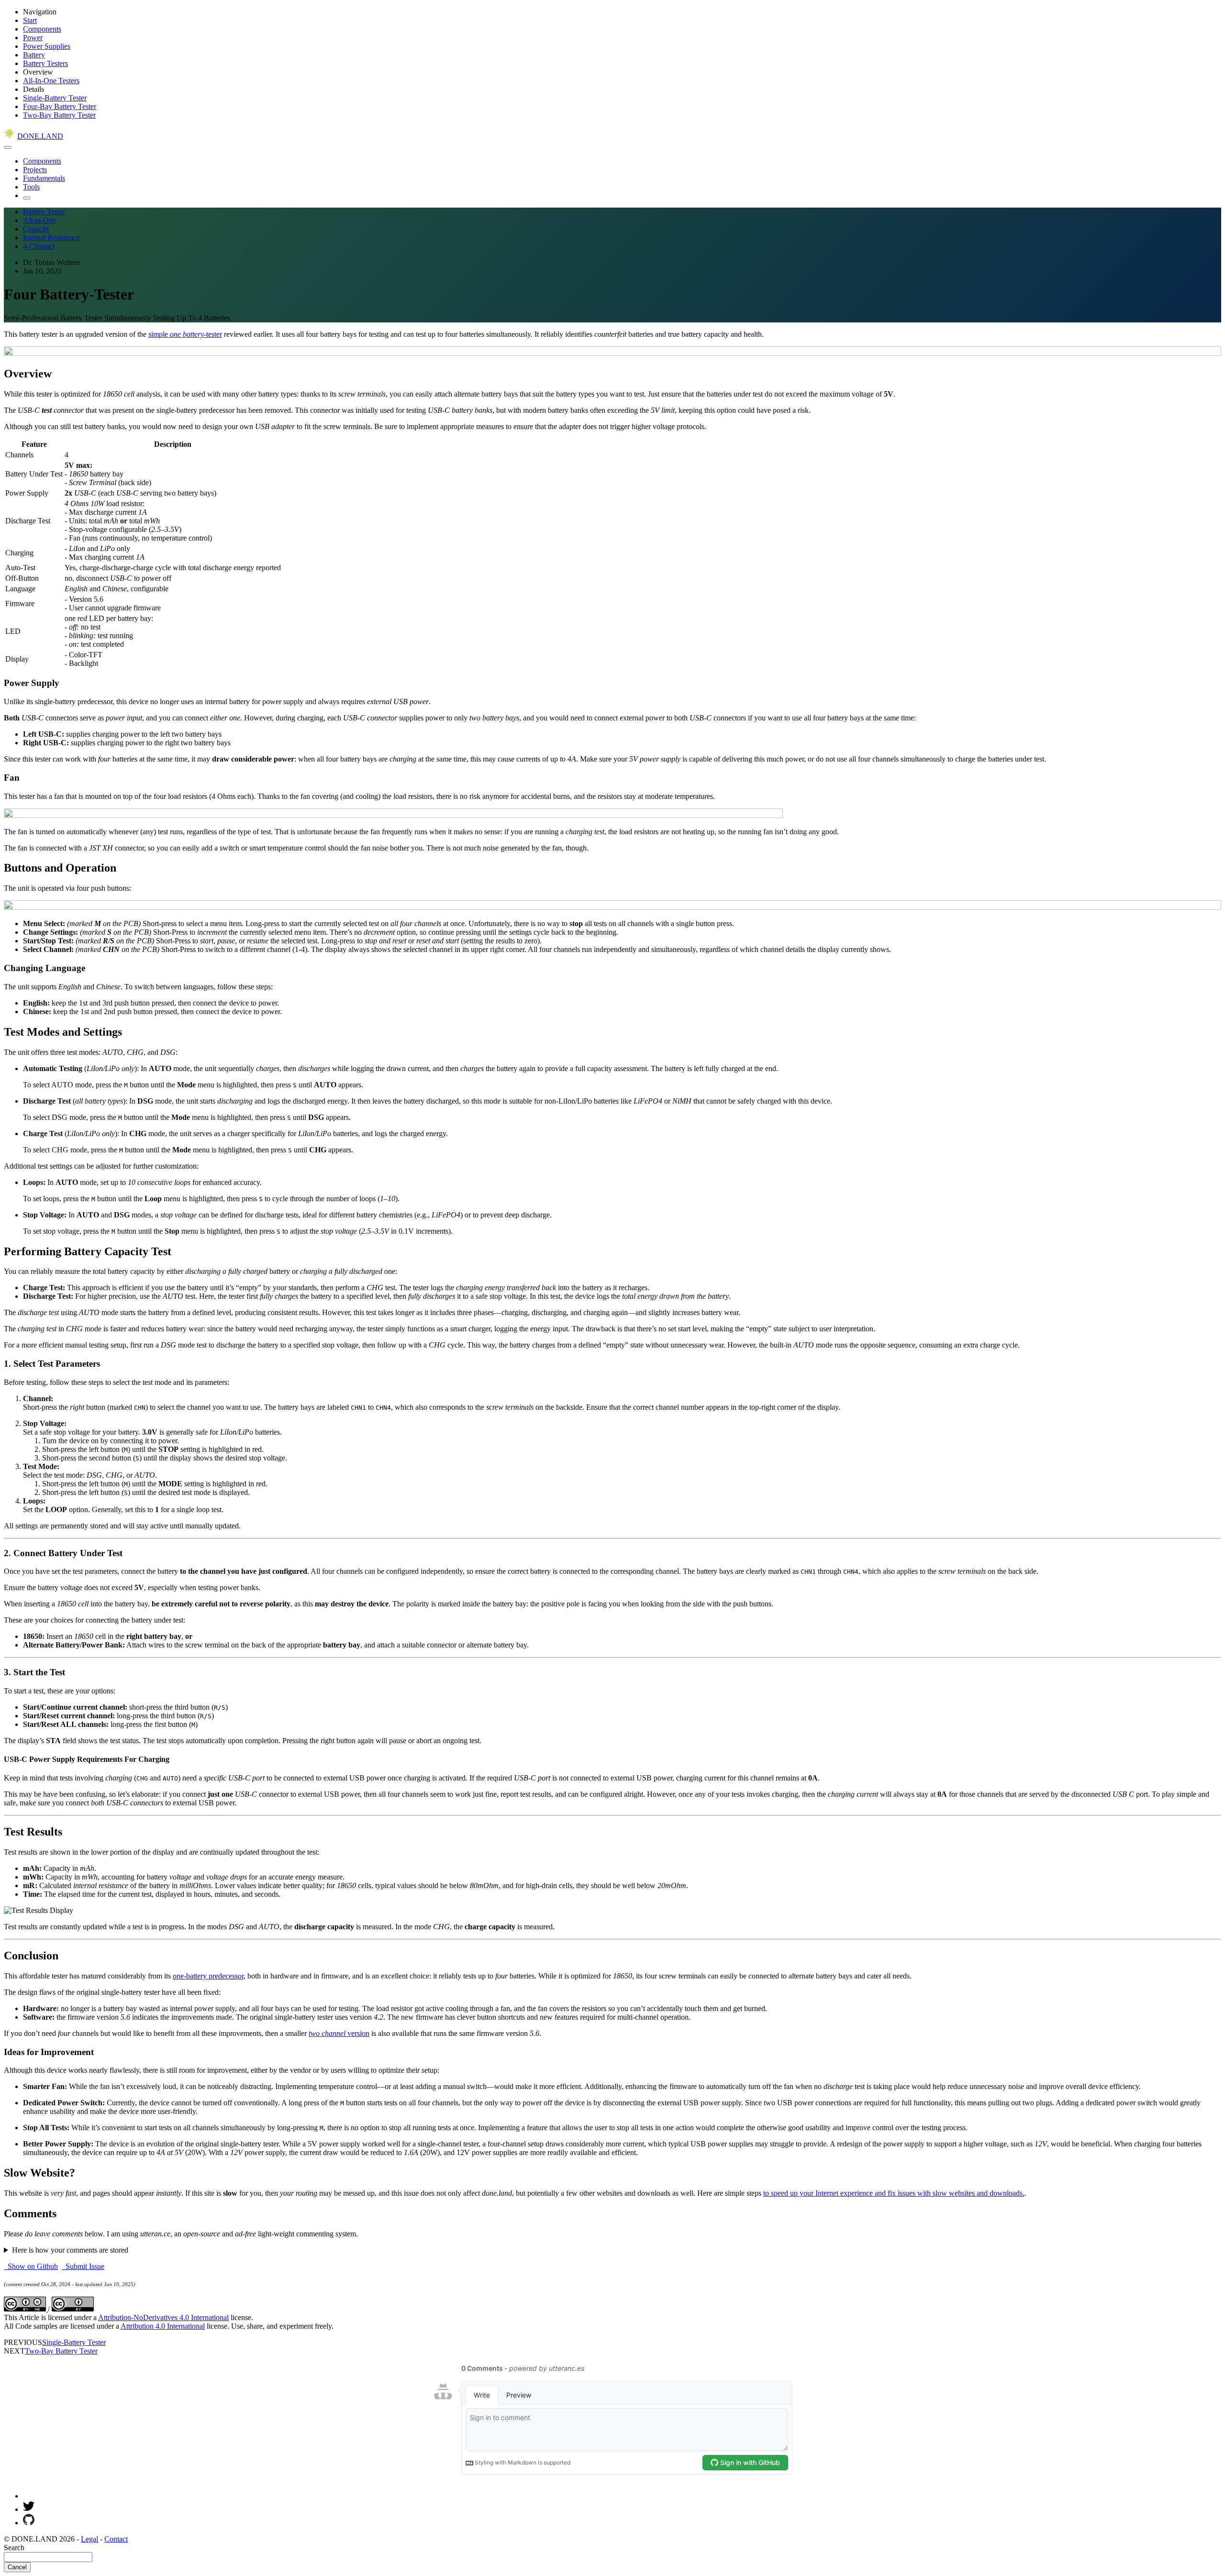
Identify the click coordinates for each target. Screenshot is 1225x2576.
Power (33, 38)
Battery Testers (45, 63)
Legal (89, 2539)
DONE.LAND (40, 136)
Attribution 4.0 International (163, 2326)
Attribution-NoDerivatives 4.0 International (163, 2317)
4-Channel (39, 246)
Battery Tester (44, 212)
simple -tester (185, 334)
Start (30, 20)
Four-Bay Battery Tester (60, 106)
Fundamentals (44, 178)
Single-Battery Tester (55, 98)
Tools (31, 187)
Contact (116, 2539)
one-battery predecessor (208, 1976)
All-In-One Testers (51, 81)
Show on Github (31, 2266)
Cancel (17, 2567)
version (339, 2033)
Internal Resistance (51, 238)
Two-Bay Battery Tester (59, 115)
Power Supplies (47, 46)
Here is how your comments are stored (70, 2250)
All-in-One (39, 220)
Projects (35, 170)
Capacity (36, 229)
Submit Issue (83, 2266)
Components (42, 29)
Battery (34, 55)
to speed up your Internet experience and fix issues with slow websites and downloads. (894, 2193)
